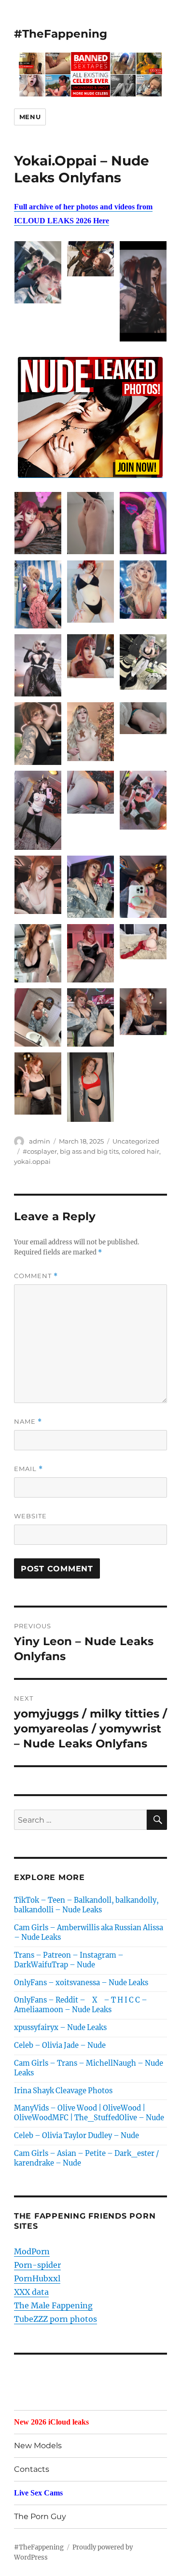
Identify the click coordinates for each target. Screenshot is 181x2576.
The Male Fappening (53, 2305)
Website (30, 1516)
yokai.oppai (32, 1161)
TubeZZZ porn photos (56, 2319)
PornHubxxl (37, 2278)
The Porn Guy (40, 2516)
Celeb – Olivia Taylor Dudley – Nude (77, 2136)
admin (40, 1141)
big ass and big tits (89, 1151)
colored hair (140, 1151)
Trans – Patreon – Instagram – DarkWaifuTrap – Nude (69, 1960)
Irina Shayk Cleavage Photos (63, 2091)
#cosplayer (40, 1151)
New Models (38, 2446)
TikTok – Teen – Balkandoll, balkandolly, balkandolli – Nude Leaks (86, 1905)
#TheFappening (61, 34)
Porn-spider (37, 2265)
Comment (36, 1276)
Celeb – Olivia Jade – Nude (60, 2045)
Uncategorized (136, 1141)
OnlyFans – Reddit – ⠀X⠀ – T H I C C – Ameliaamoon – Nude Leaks (81, 2005)
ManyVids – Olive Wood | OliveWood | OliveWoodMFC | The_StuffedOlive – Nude (89, 2113)
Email (28, 1469)
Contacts (32, 2469)
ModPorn (32, 2251)
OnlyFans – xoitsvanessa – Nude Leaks (81, 1983)
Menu (30, 117)
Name (28, 1422)
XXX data (31, 2292)
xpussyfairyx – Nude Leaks (60, 2028)
